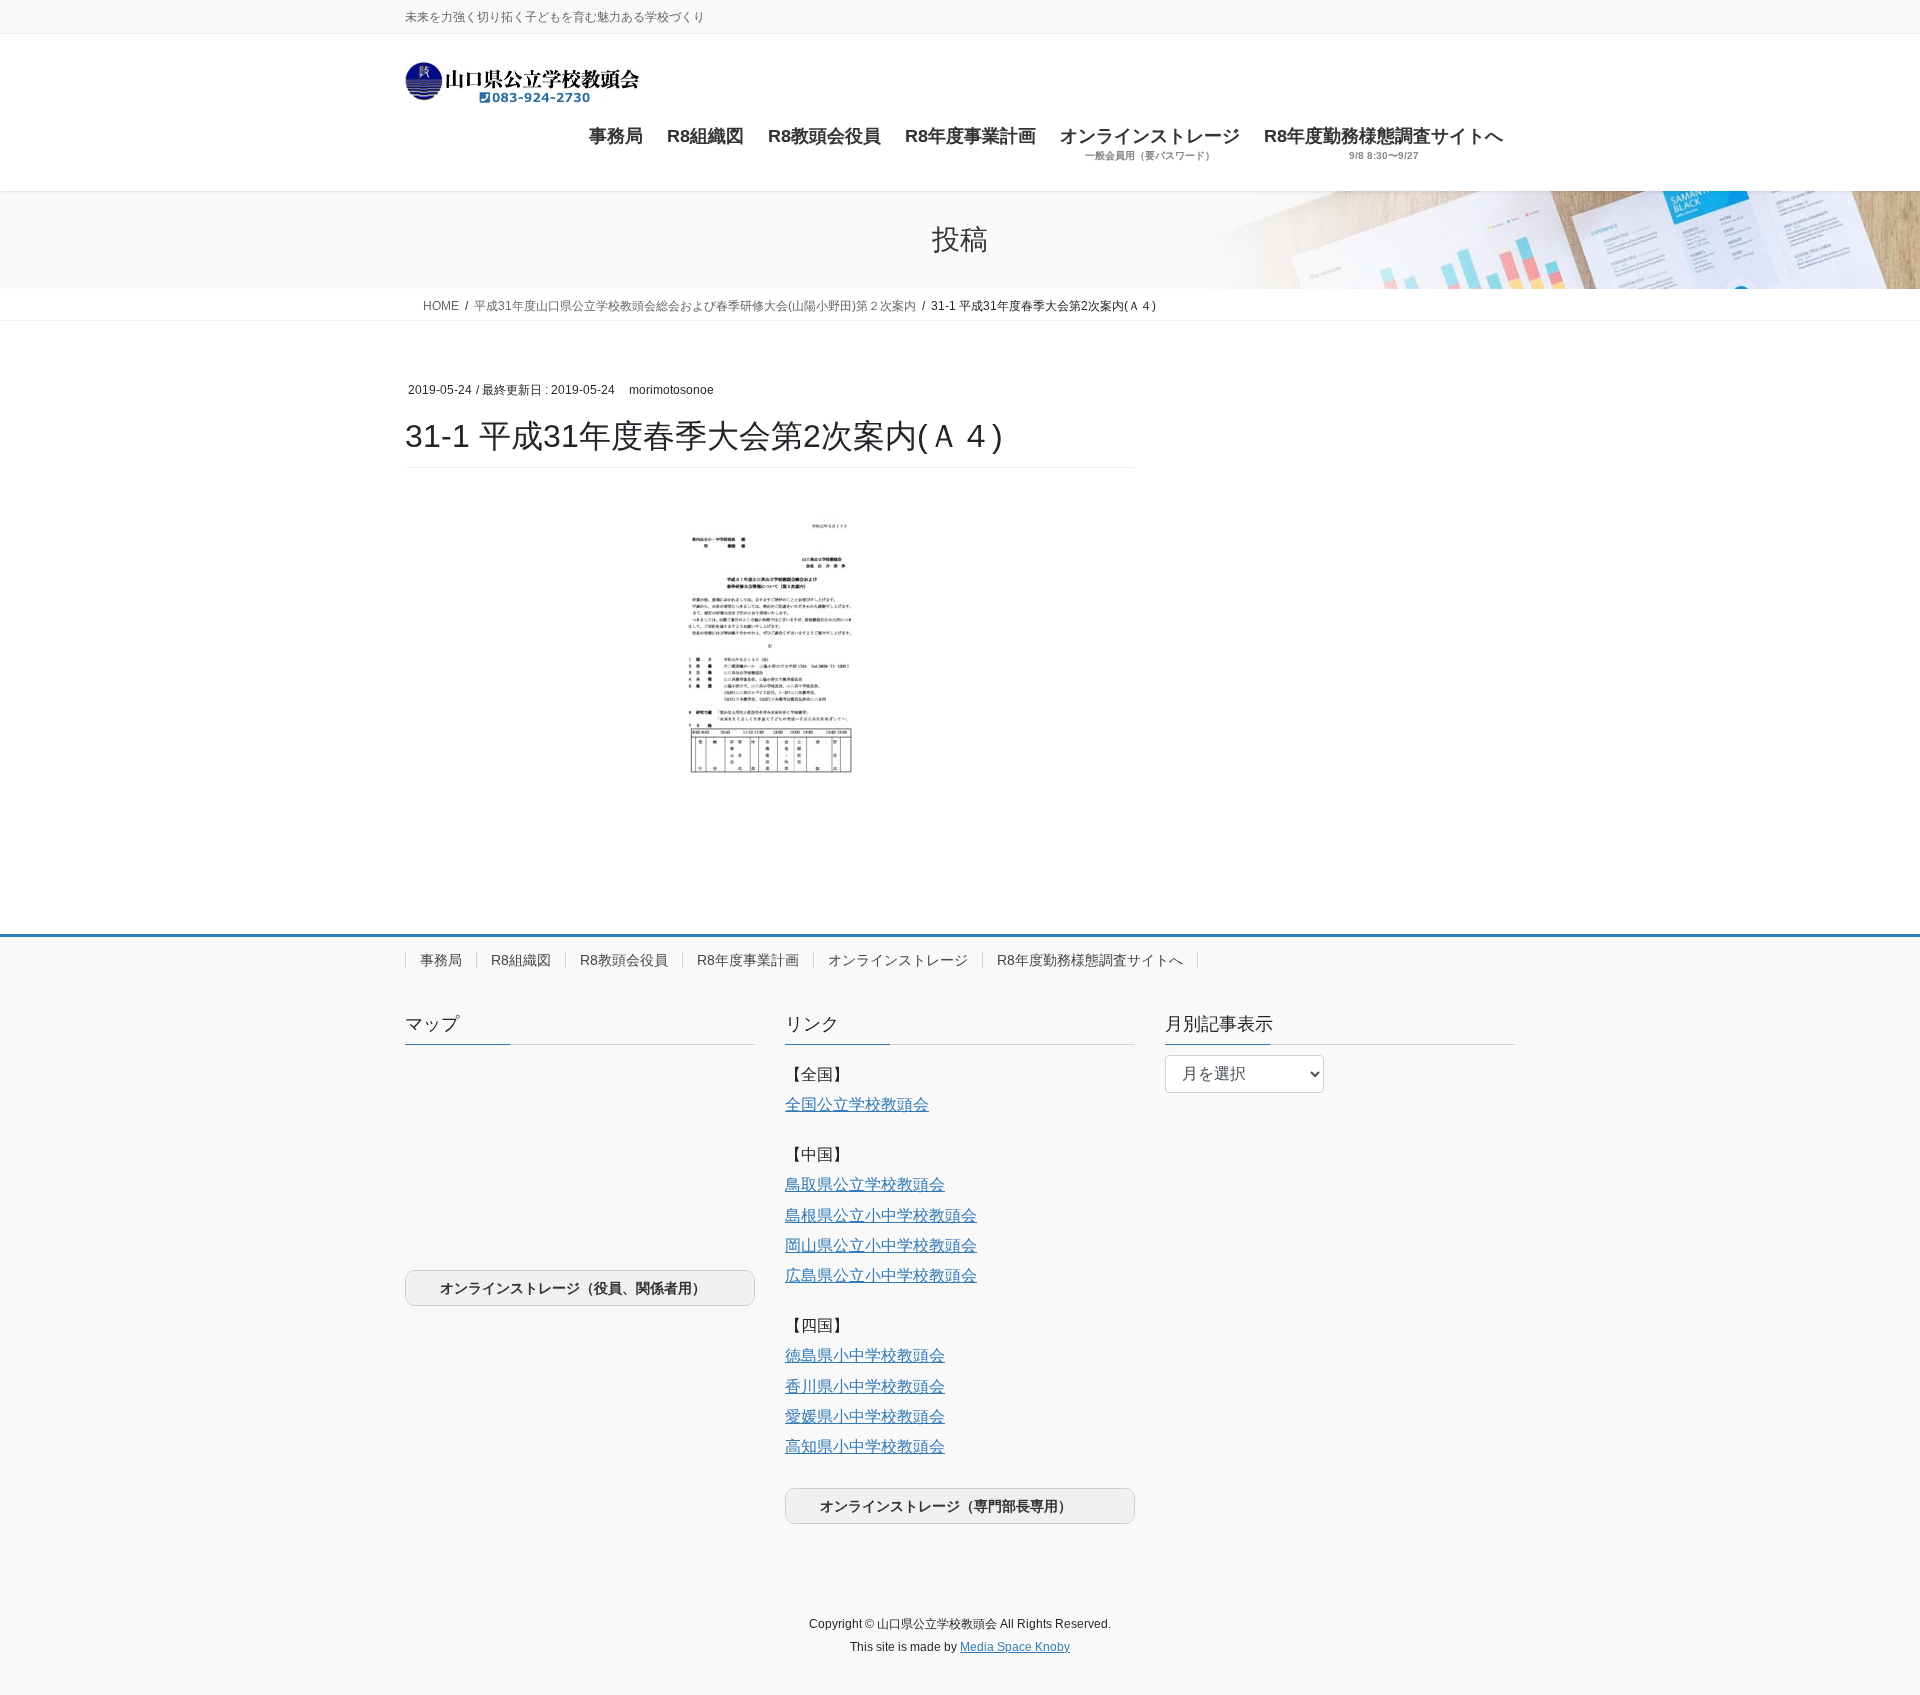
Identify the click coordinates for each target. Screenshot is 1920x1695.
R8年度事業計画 (748, 960)
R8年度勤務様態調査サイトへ (1090, 960)
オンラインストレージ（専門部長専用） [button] (946, 1506)
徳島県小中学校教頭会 (865, 1355)
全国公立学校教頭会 (857, 1104)
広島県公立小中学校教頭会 (881, 1275)
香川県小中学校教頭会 (865, 1386)
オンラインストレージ (898, 960)
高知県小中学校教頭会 (865, 1446)
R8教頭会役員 (624, 960)
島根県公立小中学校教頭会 (881, 1215)
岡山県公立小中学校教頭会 (881, 1245)
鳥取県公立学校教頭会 (865, 1184)
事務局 (441, 960)
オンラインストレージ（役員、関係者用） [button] (573, 1288)
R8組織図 (521, 960)
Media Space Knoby (1015, 1647)
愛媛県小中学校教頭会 (865, 1416)
